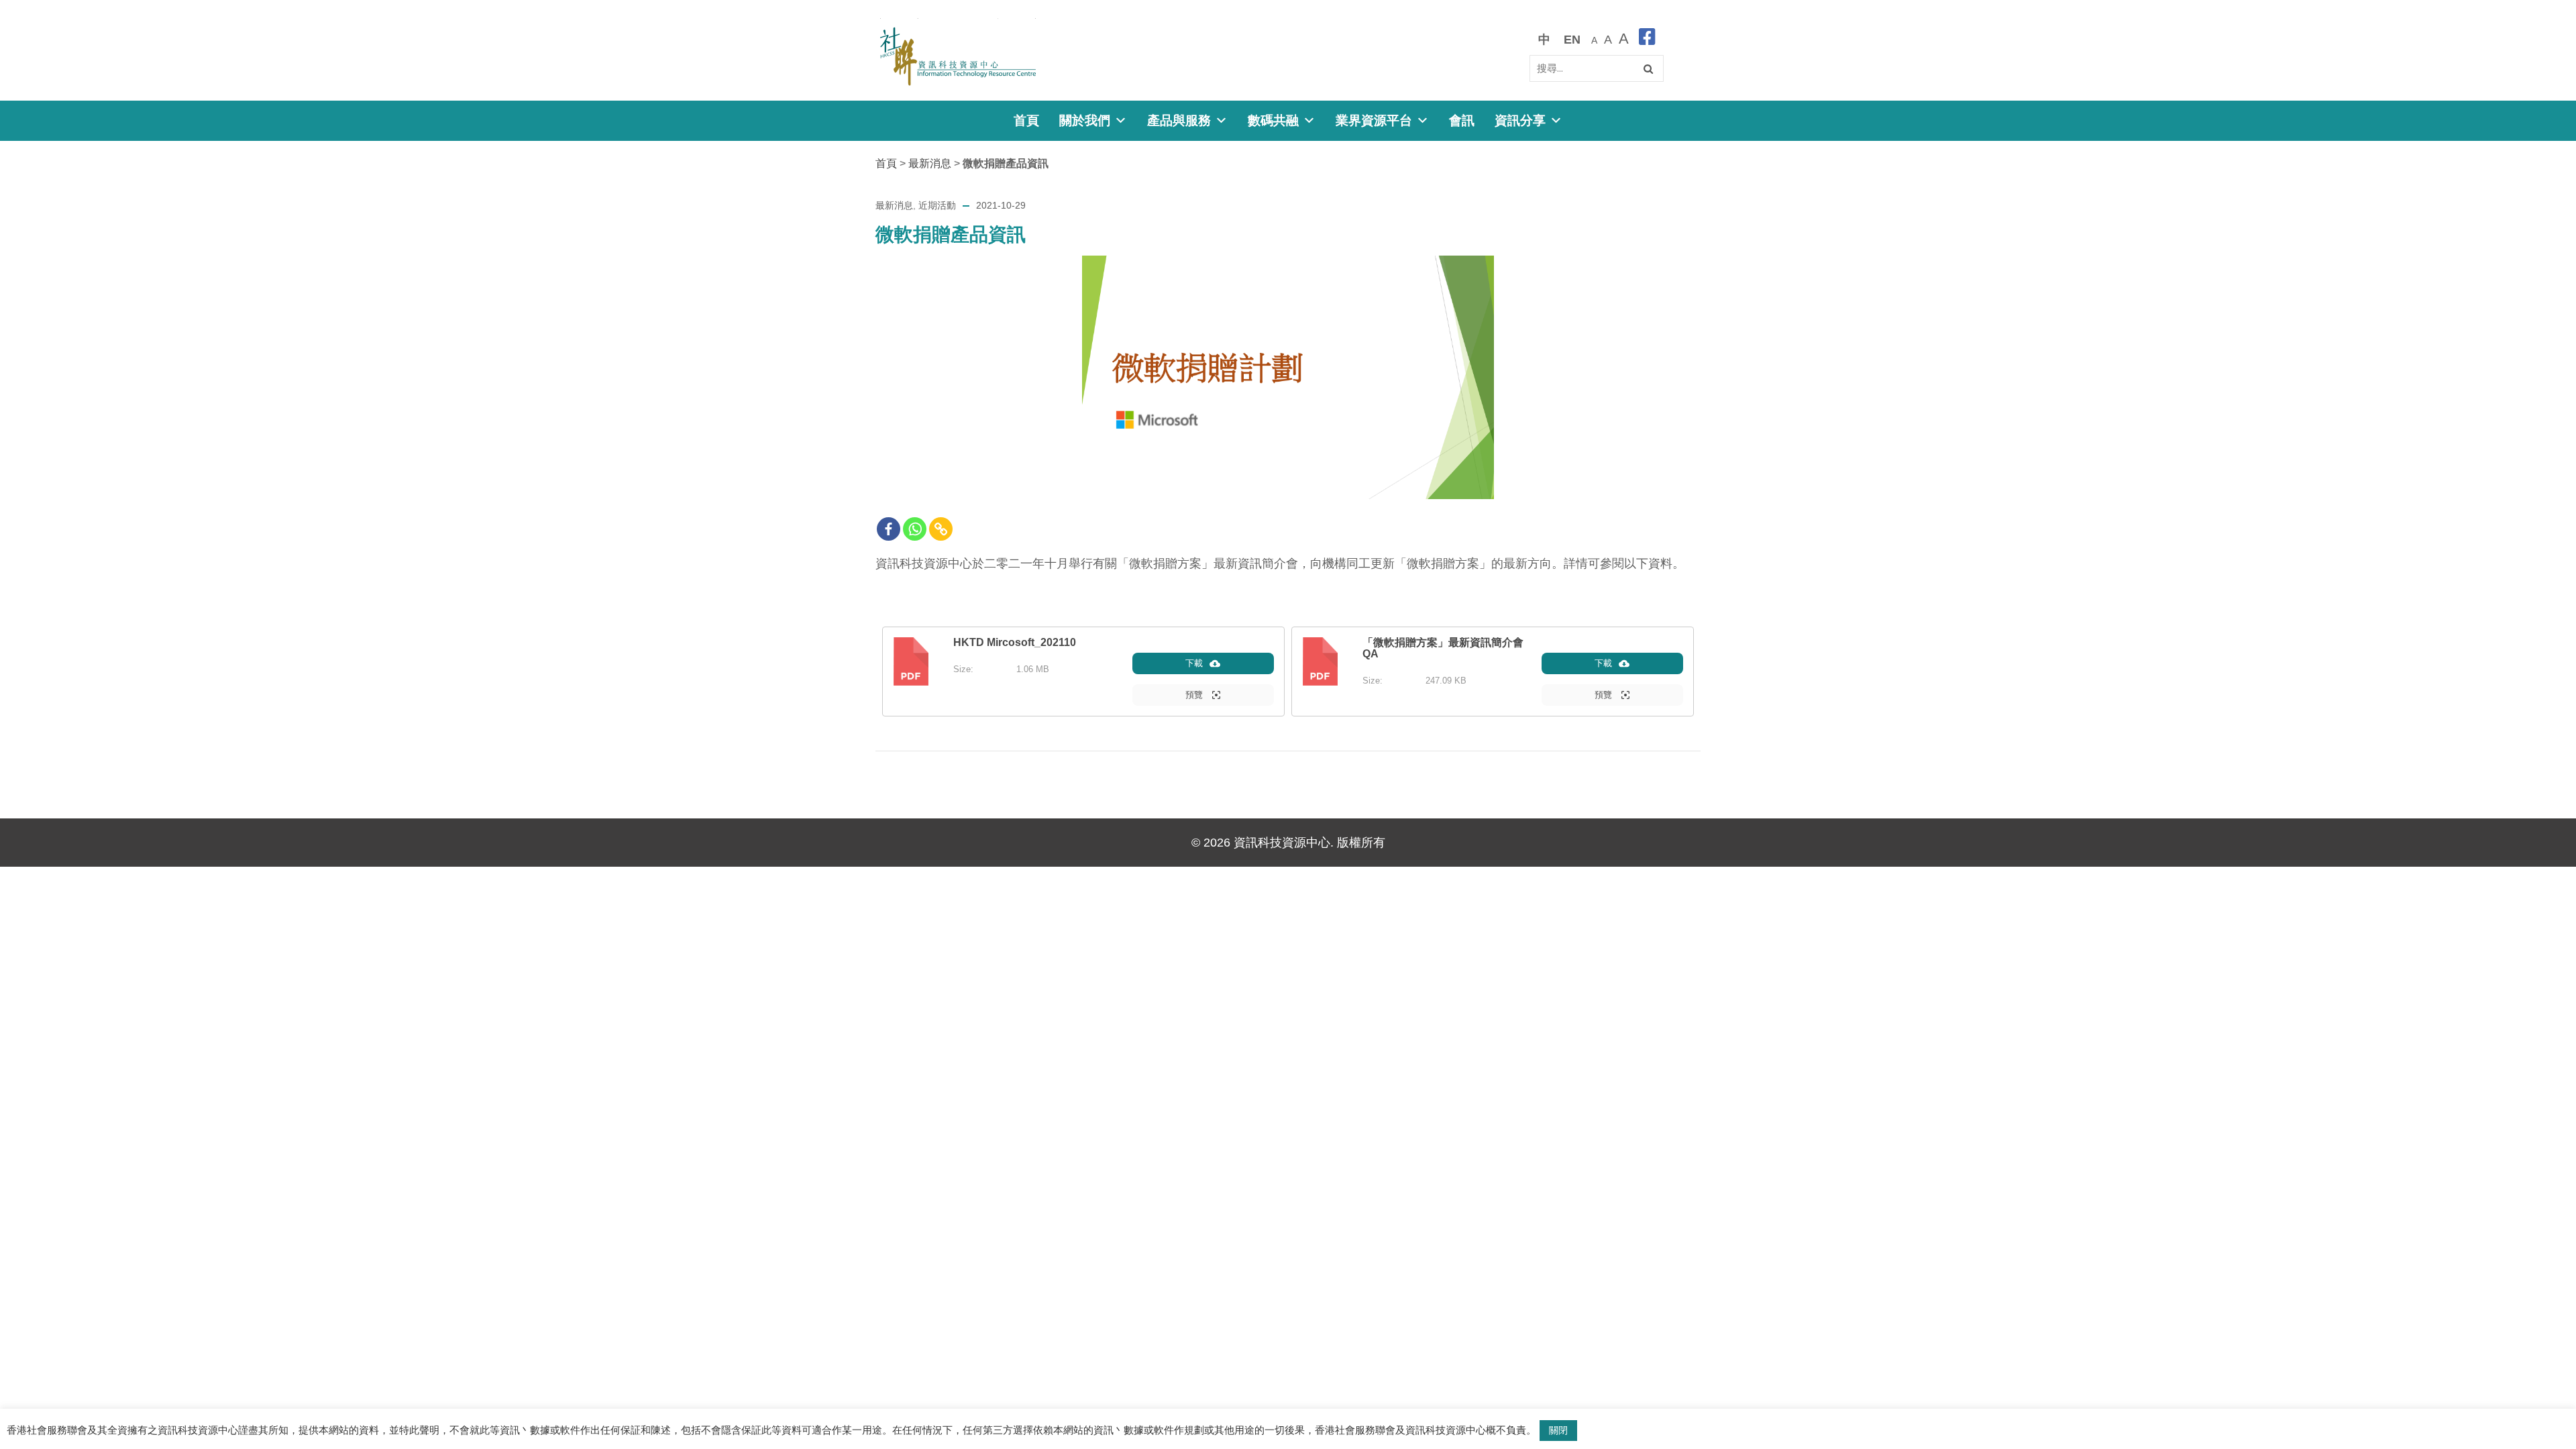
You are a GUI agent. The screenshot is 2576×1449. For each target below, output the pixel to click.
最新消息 (930, 163)
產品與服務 (1179, 120)
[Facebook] (889, 529)
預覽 (1195, 695)
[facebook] (1647, 39)
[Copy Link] (941, 529)
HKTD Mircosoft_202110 (1015, 642)
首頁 (1026, 120)
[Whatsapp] (915, 529)
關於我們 (1085, 120)
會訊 (1462, 120)
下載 (1194, 663)
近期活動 (937, 205)
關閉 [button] (1558, 1430)
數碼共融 (1273, 120)
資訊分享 (1520, 120)
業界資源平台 (1374, 120)
